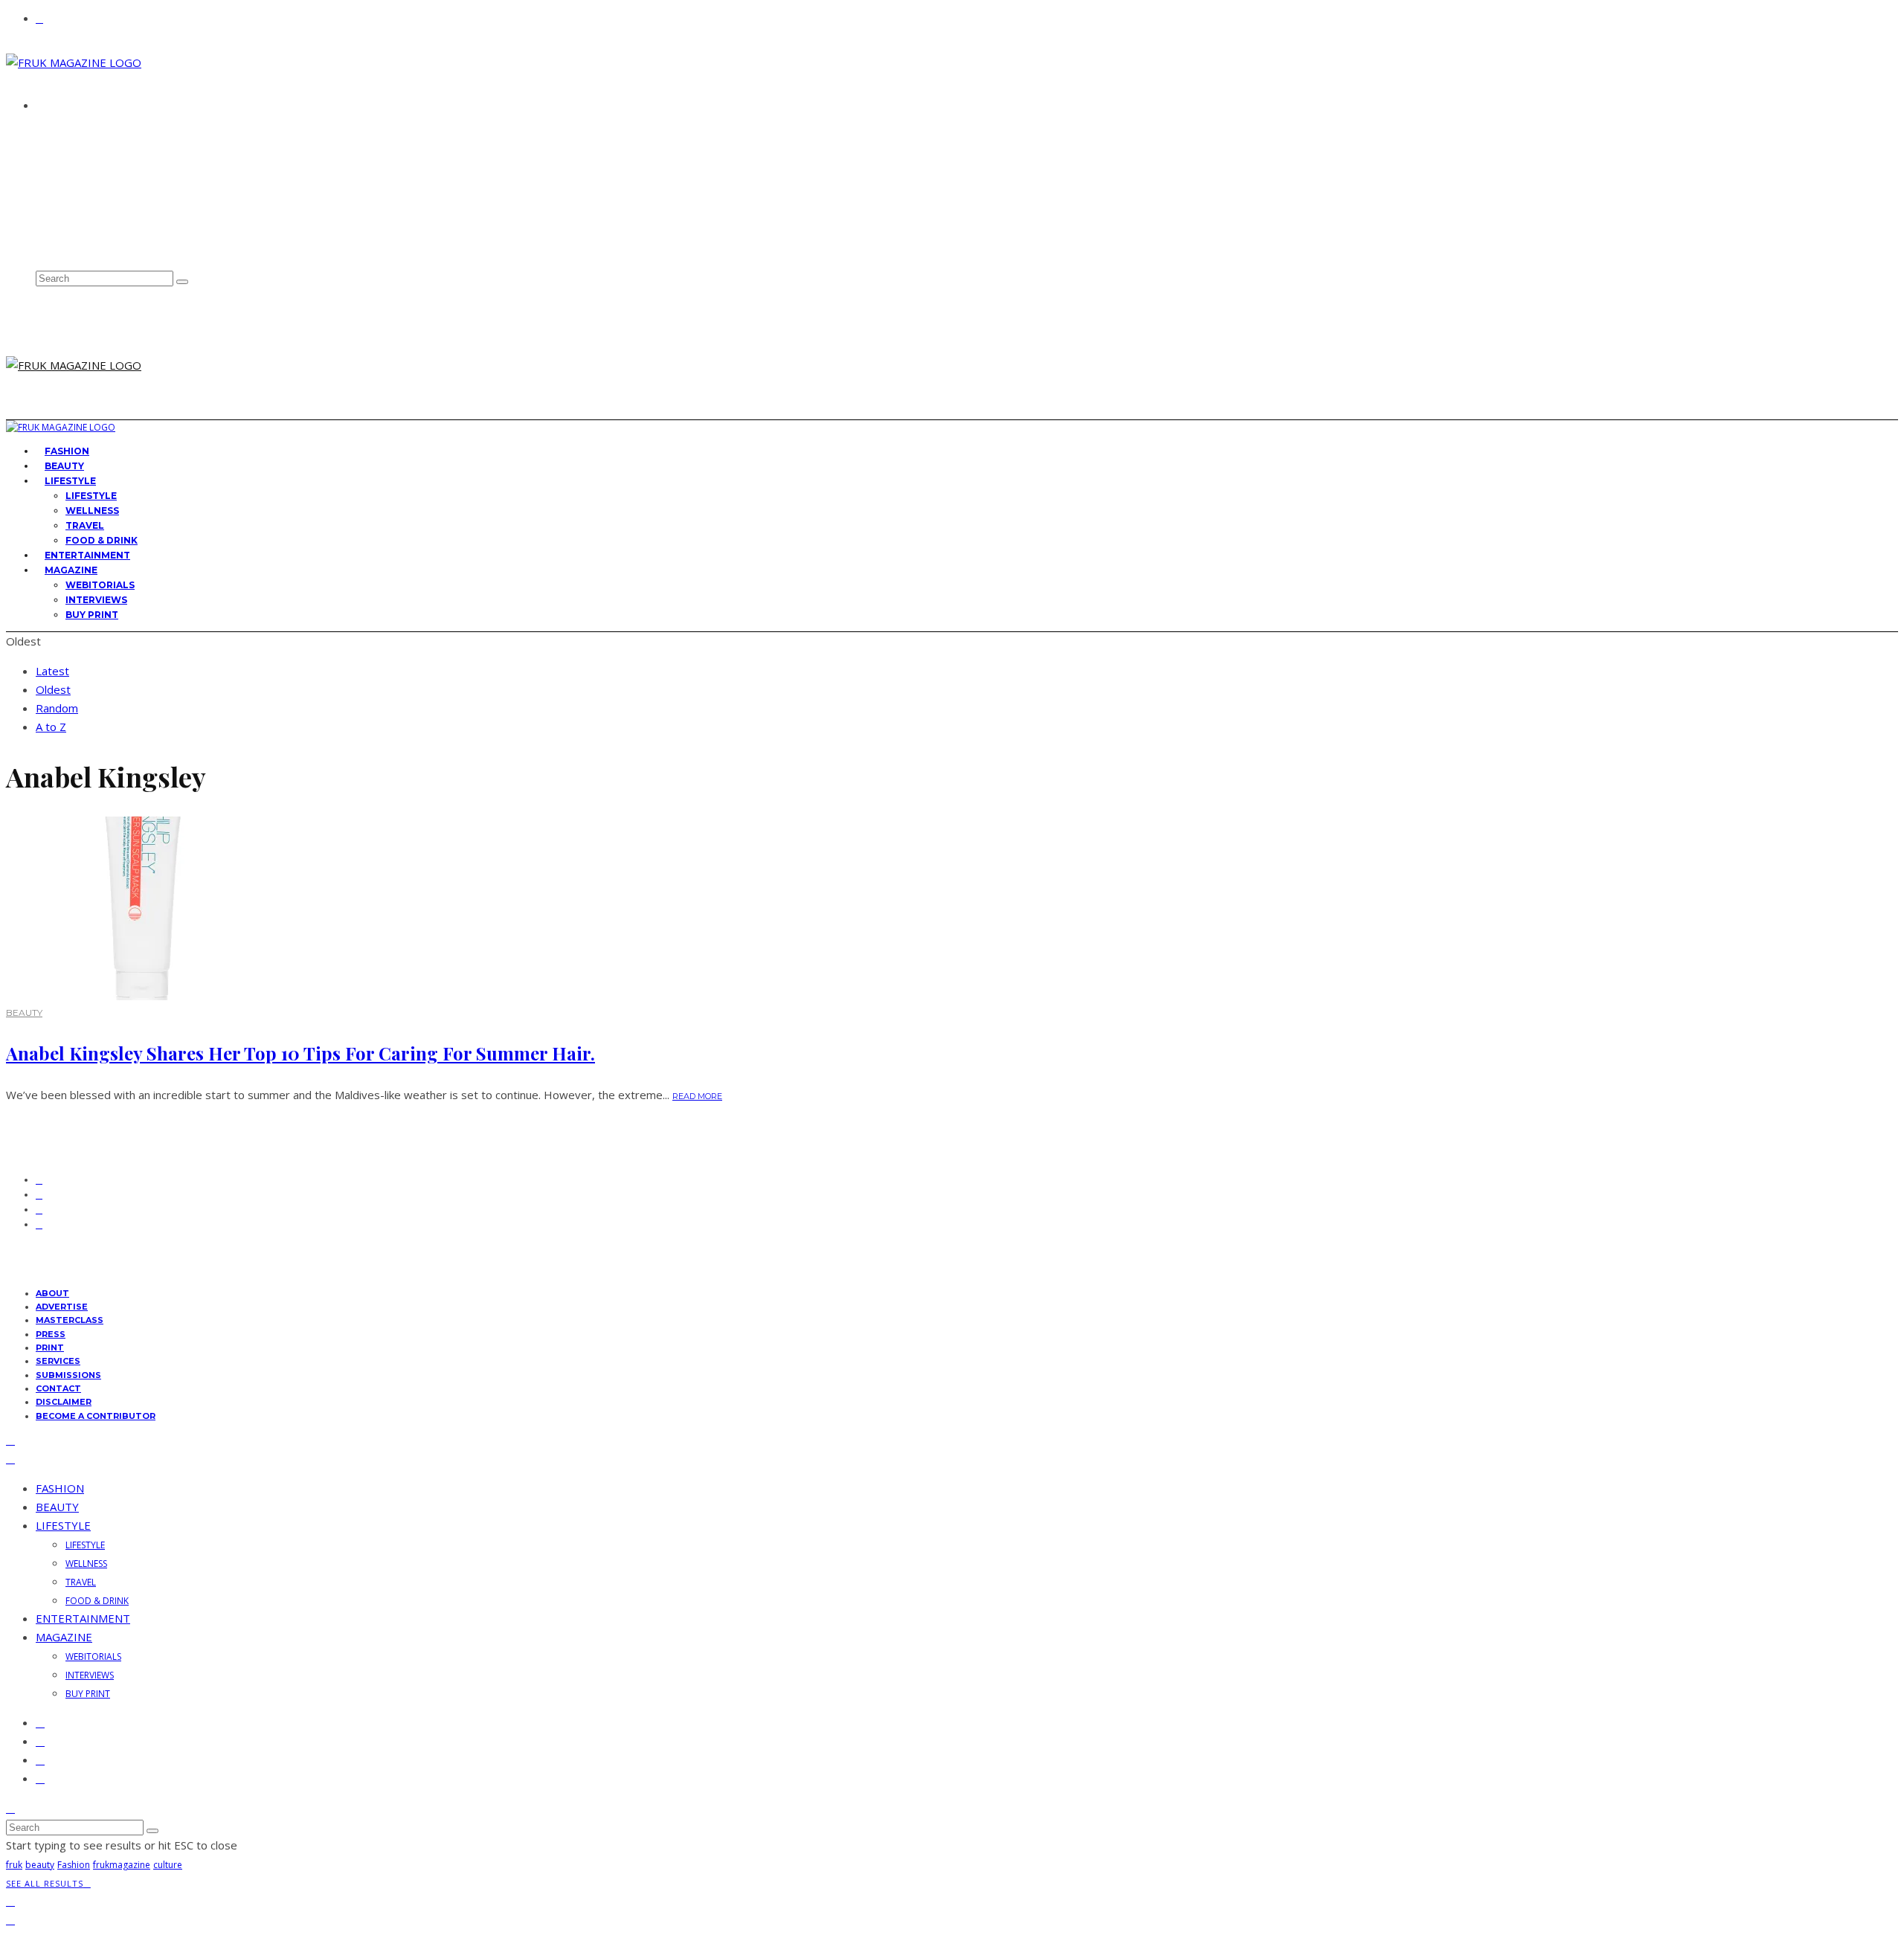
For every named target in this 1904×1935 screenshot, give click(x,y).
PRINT (50, 1348)
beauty (40, 1865)
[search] (182, 282)
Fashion (74, 1865)
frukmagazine (122, 1865)
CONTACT (64, 159)
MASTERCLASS (70, 1320)
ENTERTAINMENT (83, 1618)
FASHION (60, 1488)
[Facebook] (45, 182)
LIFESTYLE (70, 481)
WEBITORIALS (100, 585)
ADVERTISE (67, 146)
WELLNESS (92, 511)
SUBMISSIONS (68, 1375)
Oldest (53, 689)
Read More (697, 1096)
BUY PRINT (92, 615)
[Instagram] (45, 215)
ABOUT (58, 132)
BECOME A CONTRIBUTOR (96, 1416)
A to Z (51, 727)
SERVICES (58, 1361)
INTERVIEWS (96, 600)
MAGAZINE (71, 570)
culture (168, 1865)
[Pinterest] (45, 230)
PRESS (51, 1334)
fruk (14, 1865)
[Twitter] (45, 198)
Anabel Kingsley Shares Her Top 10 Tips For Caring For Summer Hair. (300, 1053)
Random (57, 708)
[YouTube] (45, 247)
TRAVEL (85, 525)
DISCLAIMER (64, 1402)
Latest (52, 671)
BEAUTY (24, 1012)
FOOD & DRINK (97, 1601)
